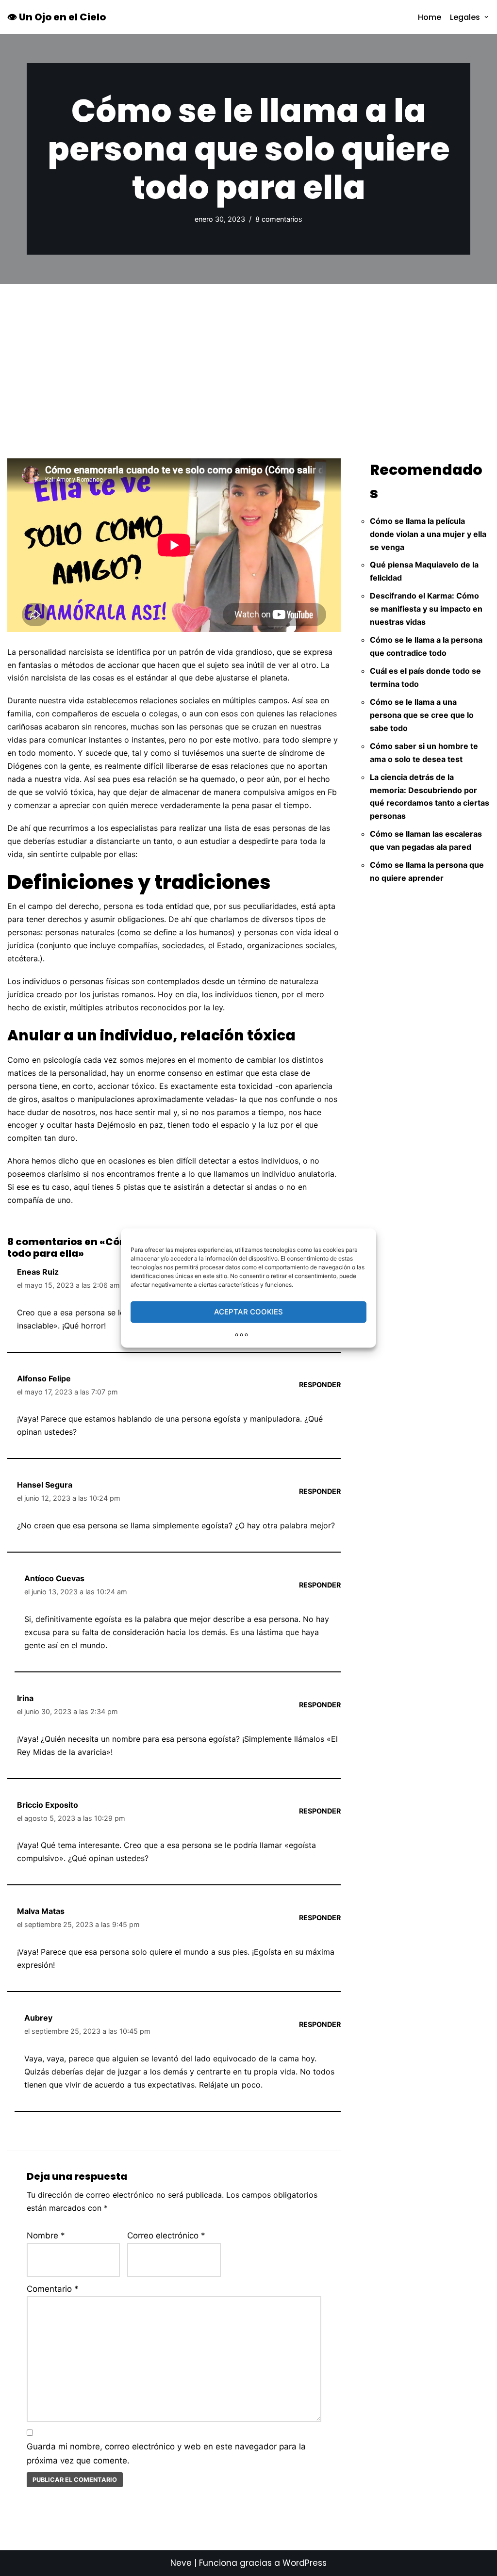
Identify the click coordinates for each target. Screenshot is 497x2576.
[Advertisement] (248, 356)
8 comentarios (279, 219)
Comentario (53, 2289)
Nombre (46, 2236)
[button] (486, 17)
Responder (320, 1385)
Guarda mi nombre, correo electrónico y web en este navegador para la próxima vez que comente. (166, 2454)
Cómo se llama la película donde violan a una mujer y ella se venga (428, 534)
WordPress (305, 2563)
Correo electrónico (166, 2236)
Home (430, 17)
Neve (181, 2563)
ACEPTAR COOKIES (248, 1312)
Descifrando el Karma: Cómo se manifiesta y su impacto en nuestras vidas (426, 609)
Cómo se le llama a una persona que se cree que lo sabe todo (422, 715)
